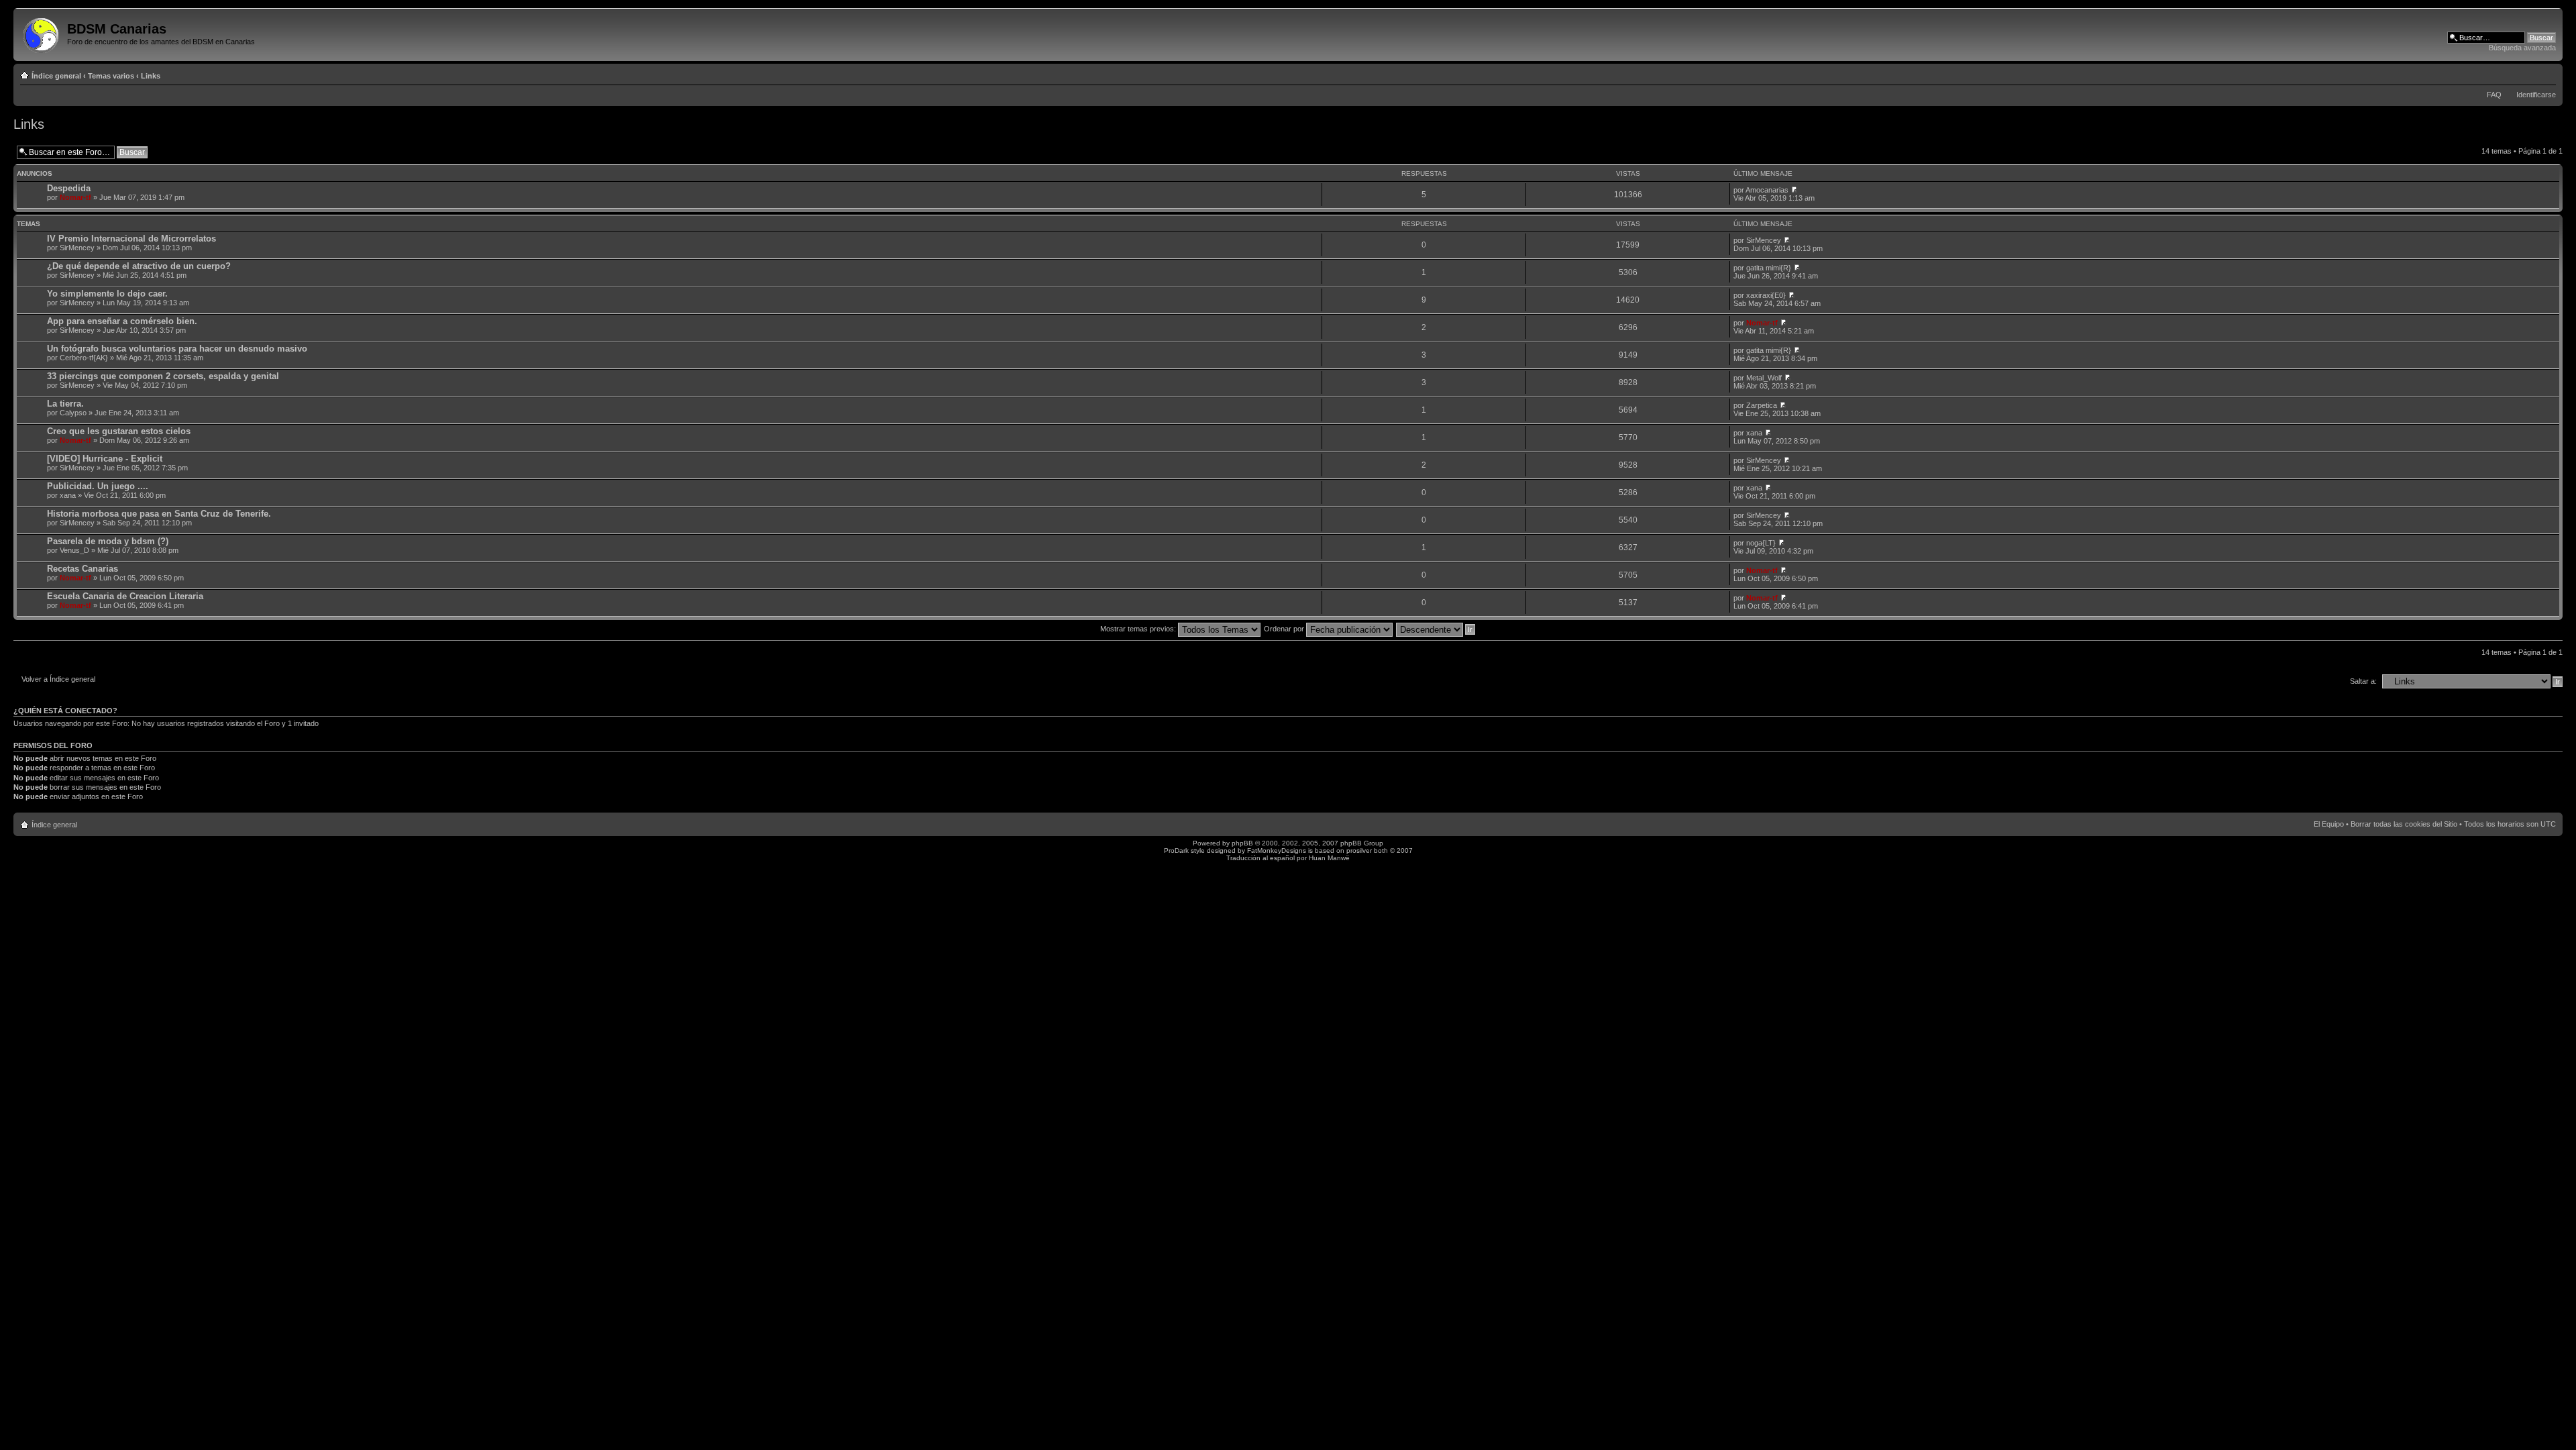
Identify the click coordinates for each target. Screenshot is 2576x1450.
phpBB (1242, 843)
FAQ (2494, 95)
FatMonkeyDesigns (1277, 850)
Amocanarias (1767, 190)
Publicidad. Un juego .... (98, 486)
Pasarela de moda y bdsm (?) (108, 541)
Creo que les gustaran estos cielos (119, 431)
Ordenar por (1285, 629)
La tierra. (65, 404)
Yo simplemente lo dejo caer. (107, 294)
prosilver (1359, 850)
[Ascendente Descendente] (1436, 629)
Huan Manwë (1329, 858)
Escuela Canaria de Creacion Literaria (125, 596)
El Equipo (2329, 824)
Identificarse (2536, 95)
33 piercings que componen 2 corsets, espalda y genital (163, 376)
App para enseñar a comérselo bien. (122, 321)
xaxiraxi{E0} (1766, 295)
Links (151, 76)
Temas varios (111, 76)
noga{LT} (1761, 543)
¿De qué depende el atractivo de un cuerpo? (139, 266)
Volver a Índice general (58, 679)
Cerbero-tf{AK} (84, 358)
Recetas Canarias (83, 569)
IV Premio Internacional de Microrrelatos (131, 239)
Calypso (73, 413)
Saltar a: (2363, 681)
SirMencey (77, 248)
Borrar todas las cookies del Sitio (2404, 824)
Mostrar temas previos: (1139, 629)
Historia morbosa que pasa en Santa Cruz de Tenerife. (159, 514)
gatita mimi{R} (1769, 268)
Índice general (56, 76)
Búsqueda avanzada (2522, 48)
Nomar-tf (75, 197)
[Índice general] (42, 33)
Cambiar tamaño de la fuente (2546, 73)
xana (1754, 433)
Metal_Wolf (1764, 378)
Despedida (69, 188)
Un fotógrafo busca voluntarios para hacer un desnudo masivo (177, 349)
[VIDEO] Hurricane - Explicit (105, 459)
